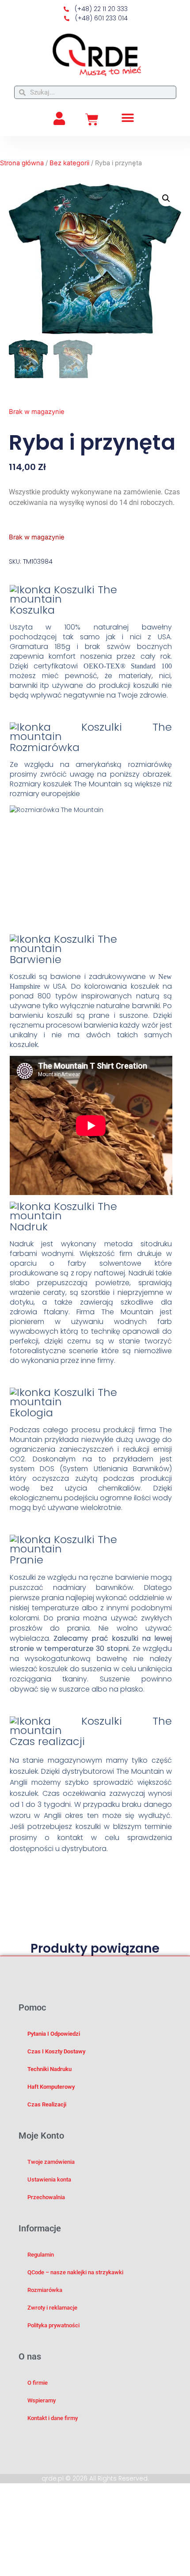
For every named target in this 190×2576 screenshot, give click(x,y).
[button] (128, 118)
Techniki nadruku (49, 2069)
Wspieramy (42, 2400)
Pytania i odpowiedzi (54, 2034)
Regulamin (41, 2255)
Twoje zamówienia (51, 2162)
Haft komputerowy (51, 2087)
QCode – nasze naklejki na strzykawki (75, 2272)
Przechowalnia (46, 2197)
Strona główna (22, 163)
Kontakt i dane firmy (53, 2418)
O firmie (38, 2383)
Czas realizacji (47, 2104)
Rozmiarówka (45, 2290)
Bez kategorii (69, 163)
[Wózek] (92, 120)
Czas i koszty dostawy (56, 2051)
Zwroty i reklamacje (52, 2308)
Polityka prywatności (53, 2325)
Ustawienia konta (49, 2180)
